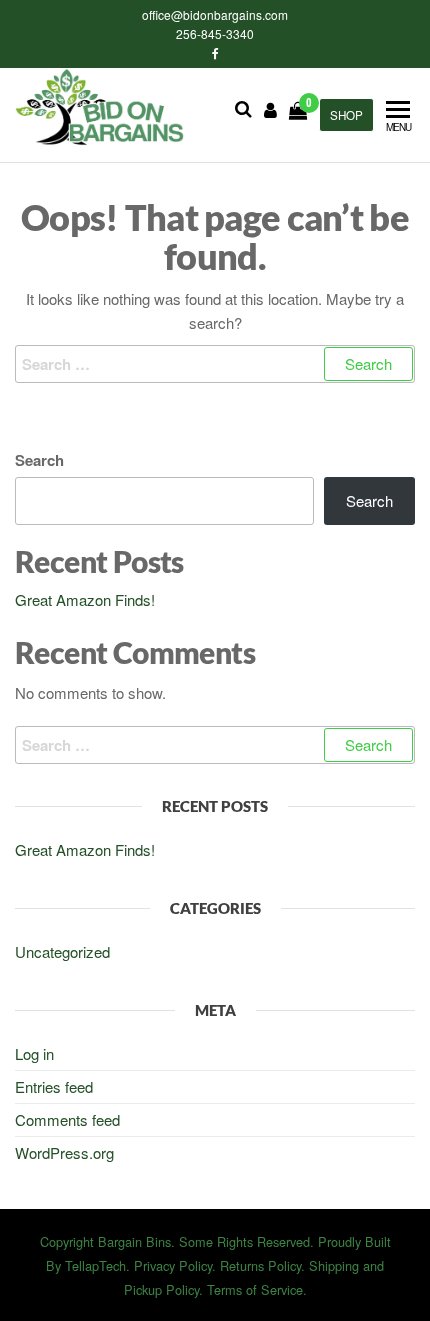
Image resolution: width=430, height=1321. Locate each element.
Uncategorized (62, 951)
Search (39, 460)
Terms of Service (255, 1289)
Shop (346, 115)
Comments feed (67, 1119)
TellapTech (95, 1265)
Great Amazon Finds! (85, 599)
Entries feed (54, 1086)
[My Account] (270, 109)
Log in (34, 1053)
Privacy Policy (173, 1265)
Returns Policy (260, 1265)
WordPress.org (64, 1152)
